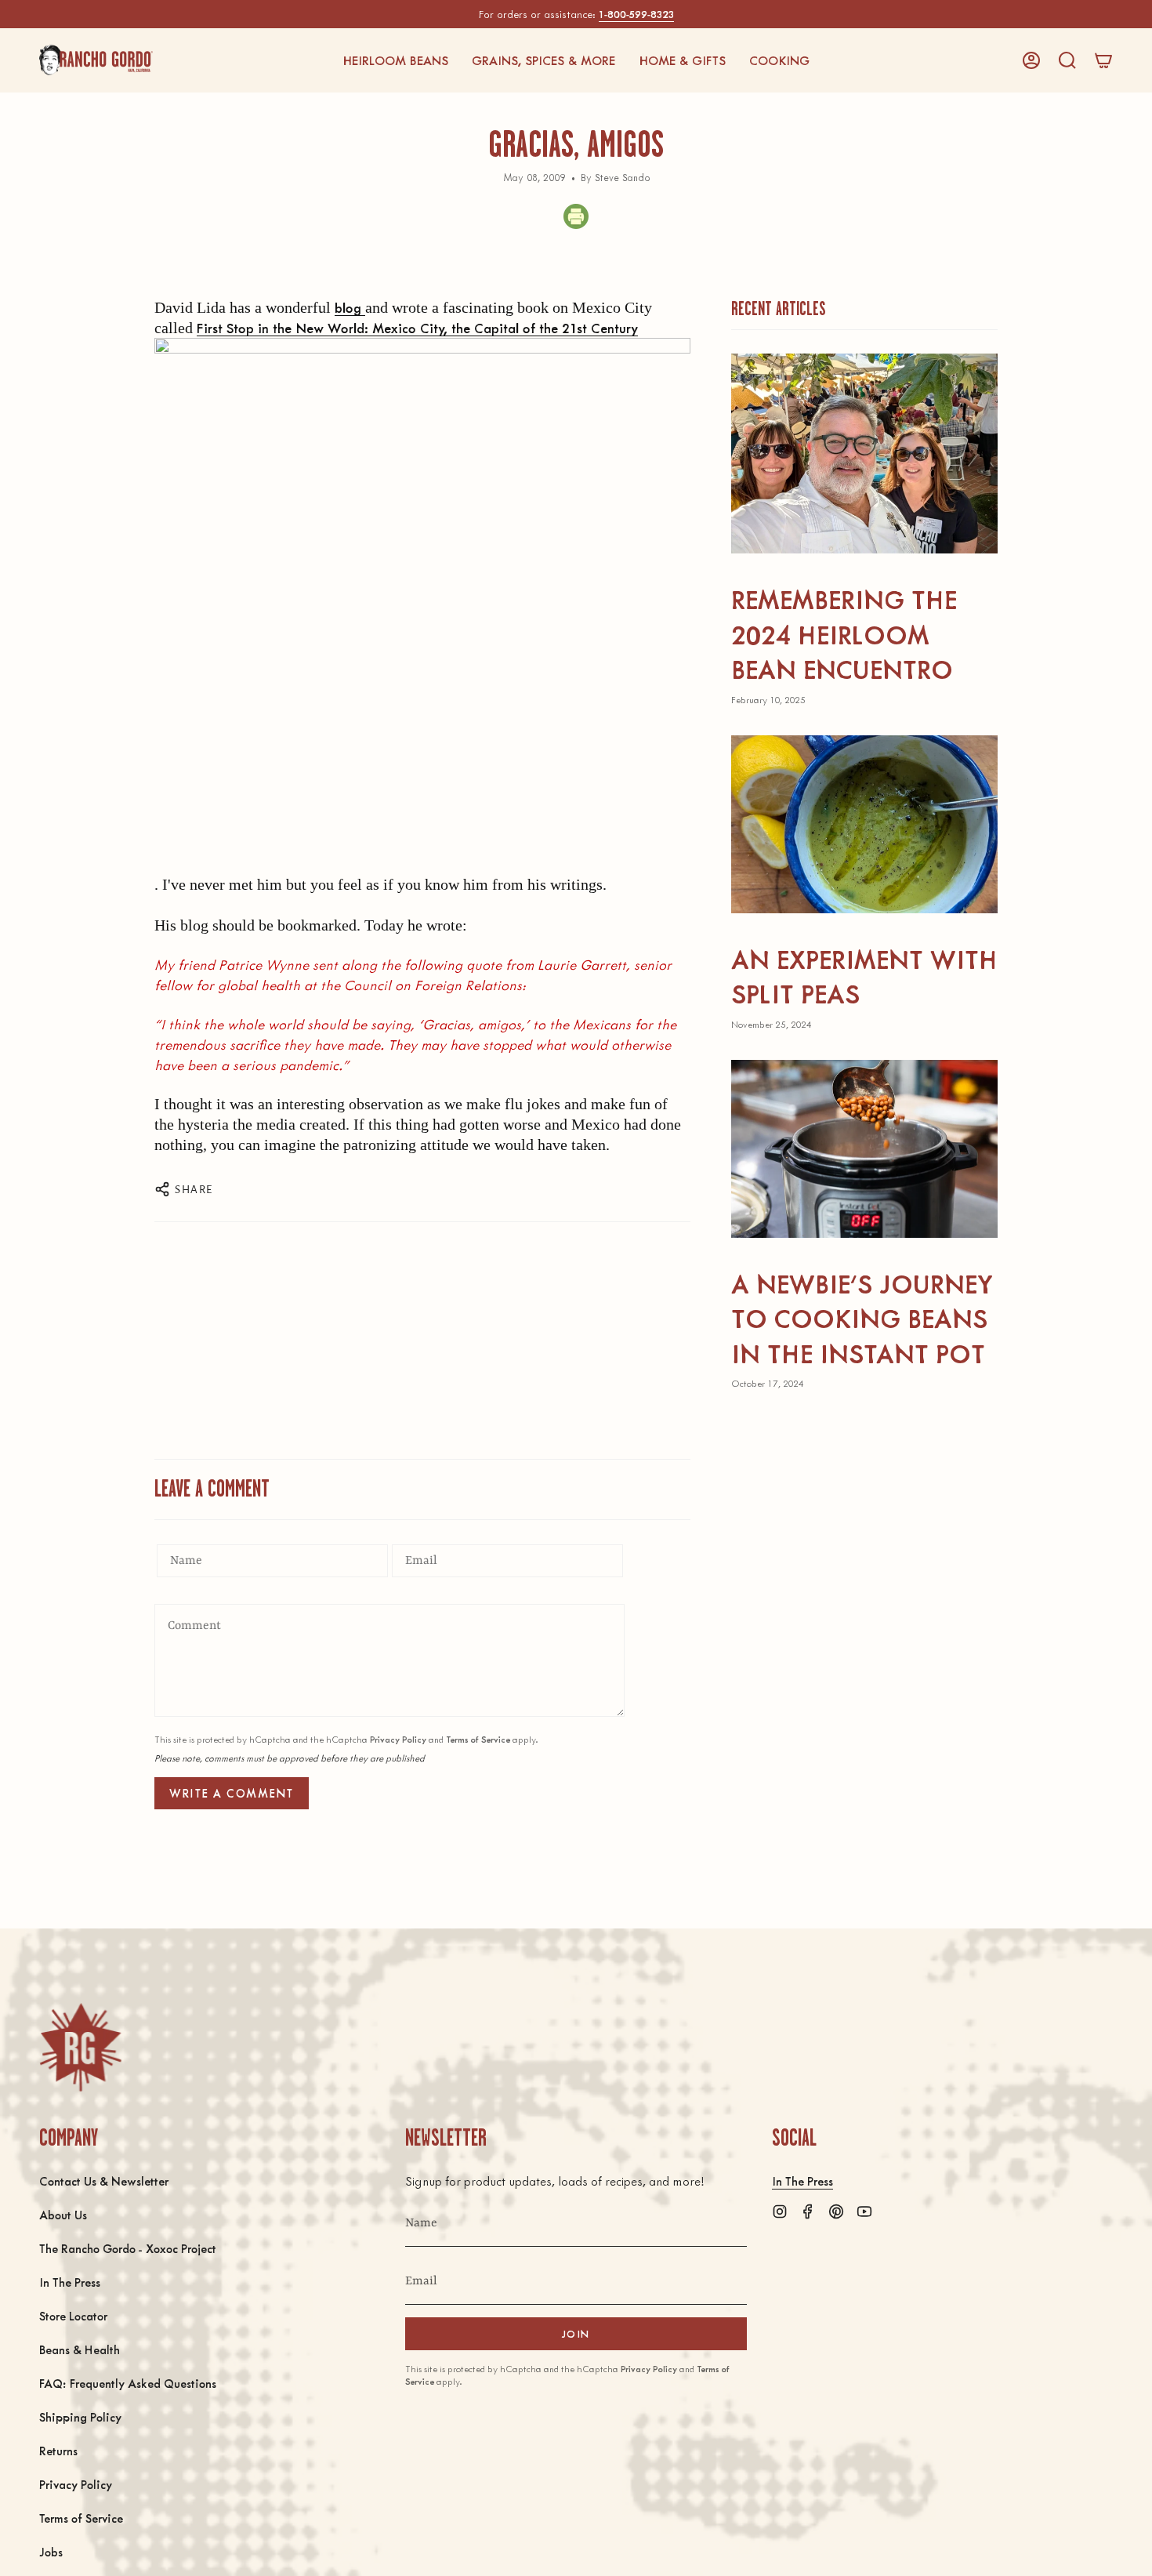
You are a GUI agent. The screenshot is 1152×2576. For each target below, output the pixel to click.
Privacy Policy (398, 1739)
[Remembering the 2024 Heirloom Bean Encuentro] (864, 454)
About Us (63, 2214)
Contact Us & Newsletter (104, 2181)
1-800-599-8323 (636, 14)
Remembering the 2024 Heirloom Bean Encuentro (844, 633)
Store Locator (73, 2315)
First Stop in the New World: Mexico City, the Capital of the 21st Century (417, 328)
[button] (395, 60)
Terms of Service (478, 1739)
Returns (58, 2450)
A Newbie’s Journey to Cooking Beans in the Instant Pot (862, 1318)
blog (350, 307)
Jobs (51, 2551)
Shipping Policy (80, 2416)
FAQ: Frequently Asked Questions (128, 2383)
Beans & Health (80, 2349)
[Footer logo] (80, 2047)
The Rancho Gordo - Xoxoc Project (128, 2248)
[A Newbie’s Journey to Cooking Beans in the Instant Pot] (864, 1149)
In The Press (70, 2282)
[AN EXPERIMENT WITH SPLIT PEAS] (864, 824)
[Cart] (1103, 60)
